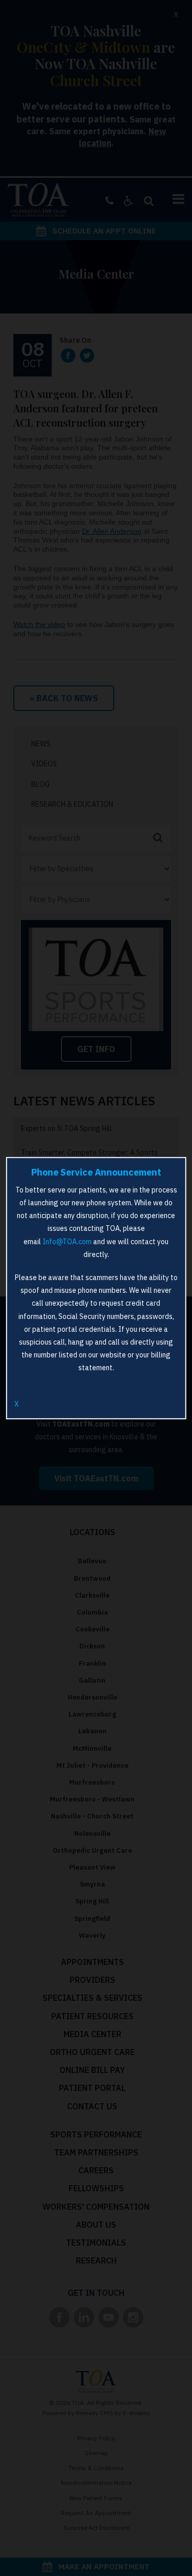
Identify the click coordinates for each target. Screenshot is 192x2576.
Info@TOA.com (67, 1241)
